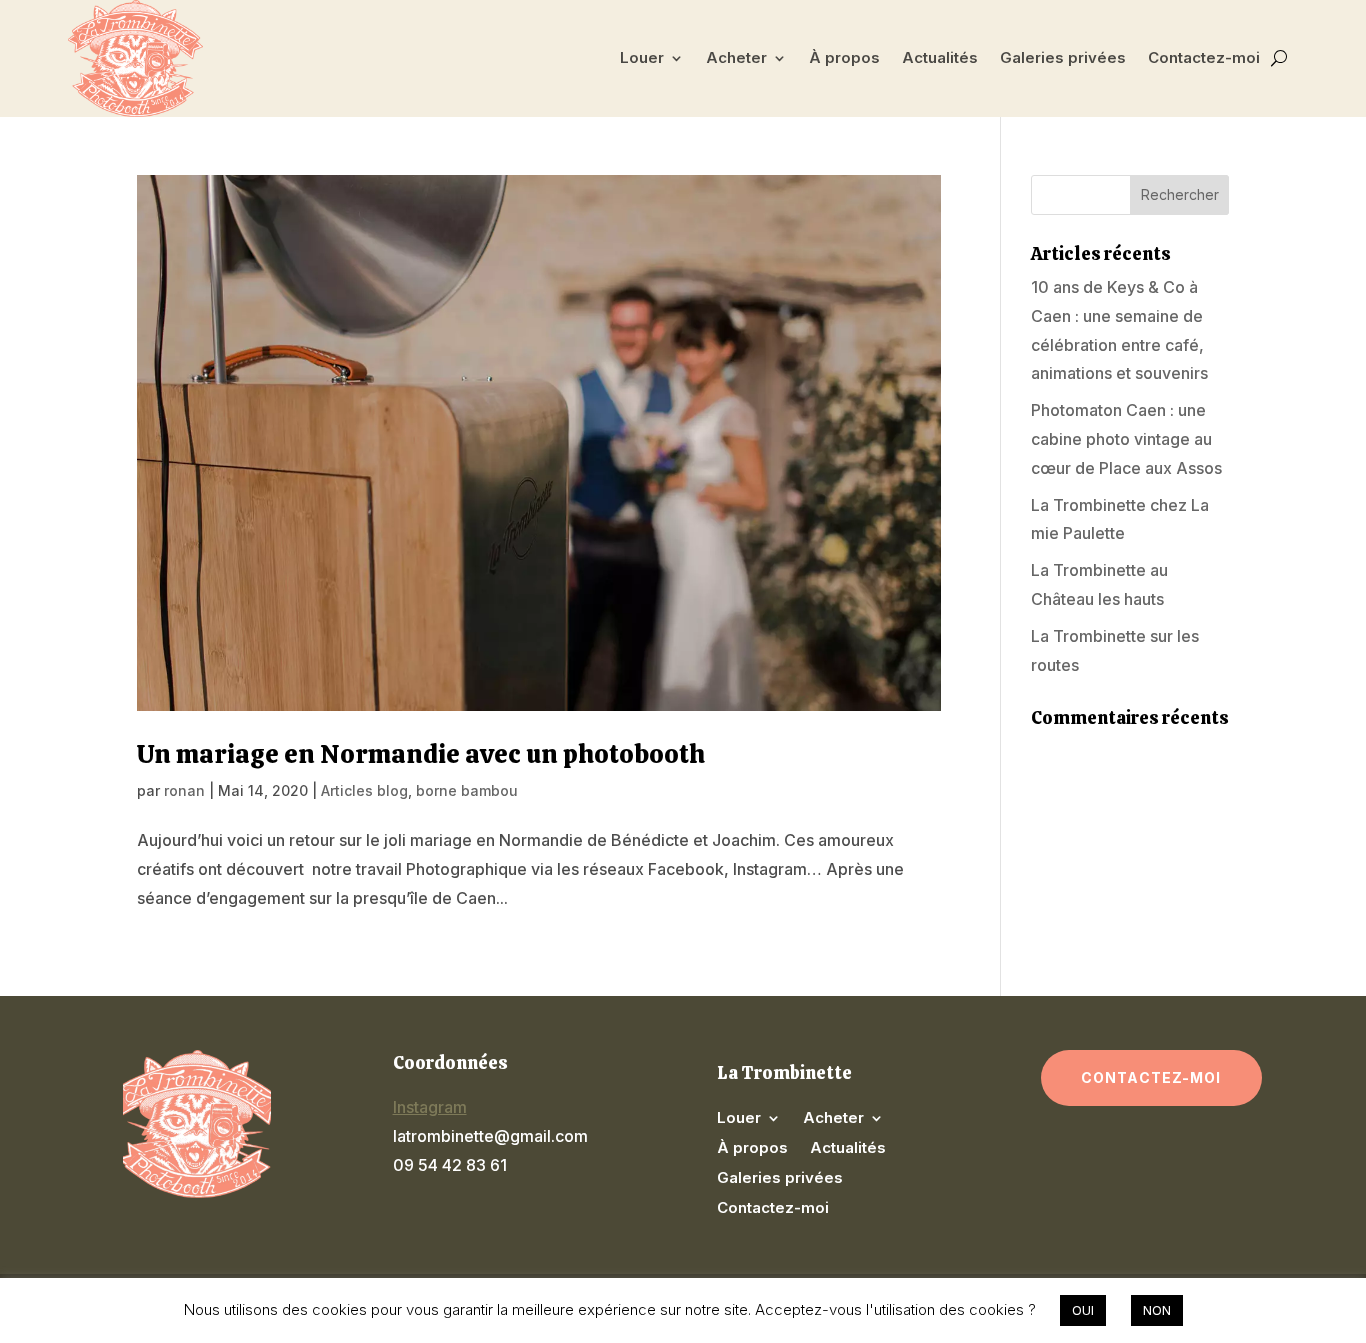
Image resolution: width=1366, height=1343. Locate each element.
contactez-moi (1151, 1077)
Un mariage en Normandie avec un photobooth (421, 754)
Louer (642, 57)
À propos (844, 57)
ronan (184, 790)
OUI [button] (1083, 1310)
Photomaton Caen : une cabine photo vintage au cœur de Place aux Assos (1126, 439)
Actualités (940, 57)
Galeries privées (1063, 57)
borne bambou (467, 790)
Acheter (736, 57)
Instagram (430, 1107)
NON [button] (1157, 1310)
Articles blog (364, 790)
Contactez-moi (1204, 57)
